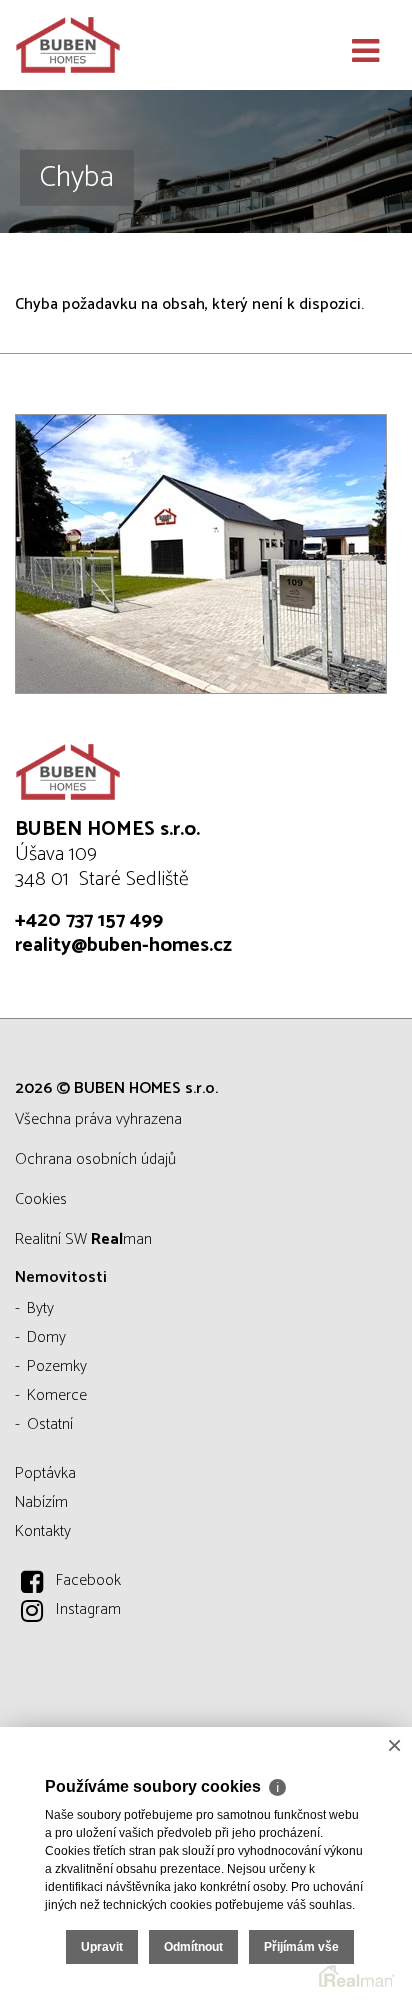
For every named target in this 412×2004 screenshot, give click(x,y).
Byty (40, 1308)
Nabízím (41, 1502)
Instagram (88, 1609)
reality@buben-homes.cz (123, 945)
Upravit (102, 1947)
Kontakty (43, 1531)
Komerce (57, 1395)
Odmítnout (193, 1947)
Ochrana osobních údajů (95, 1159)
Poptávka (45, 1473)
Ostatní (50, 1424)
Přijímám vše (301, 1947)
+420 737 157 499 (89, 920)
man (121, 1239)
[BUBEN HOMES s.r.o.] (115, 45)
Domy (46, 1337)
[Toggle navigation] (365, 52)
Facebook (88, 1580)
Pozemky (57, 1366)
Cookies (41, 1199)
